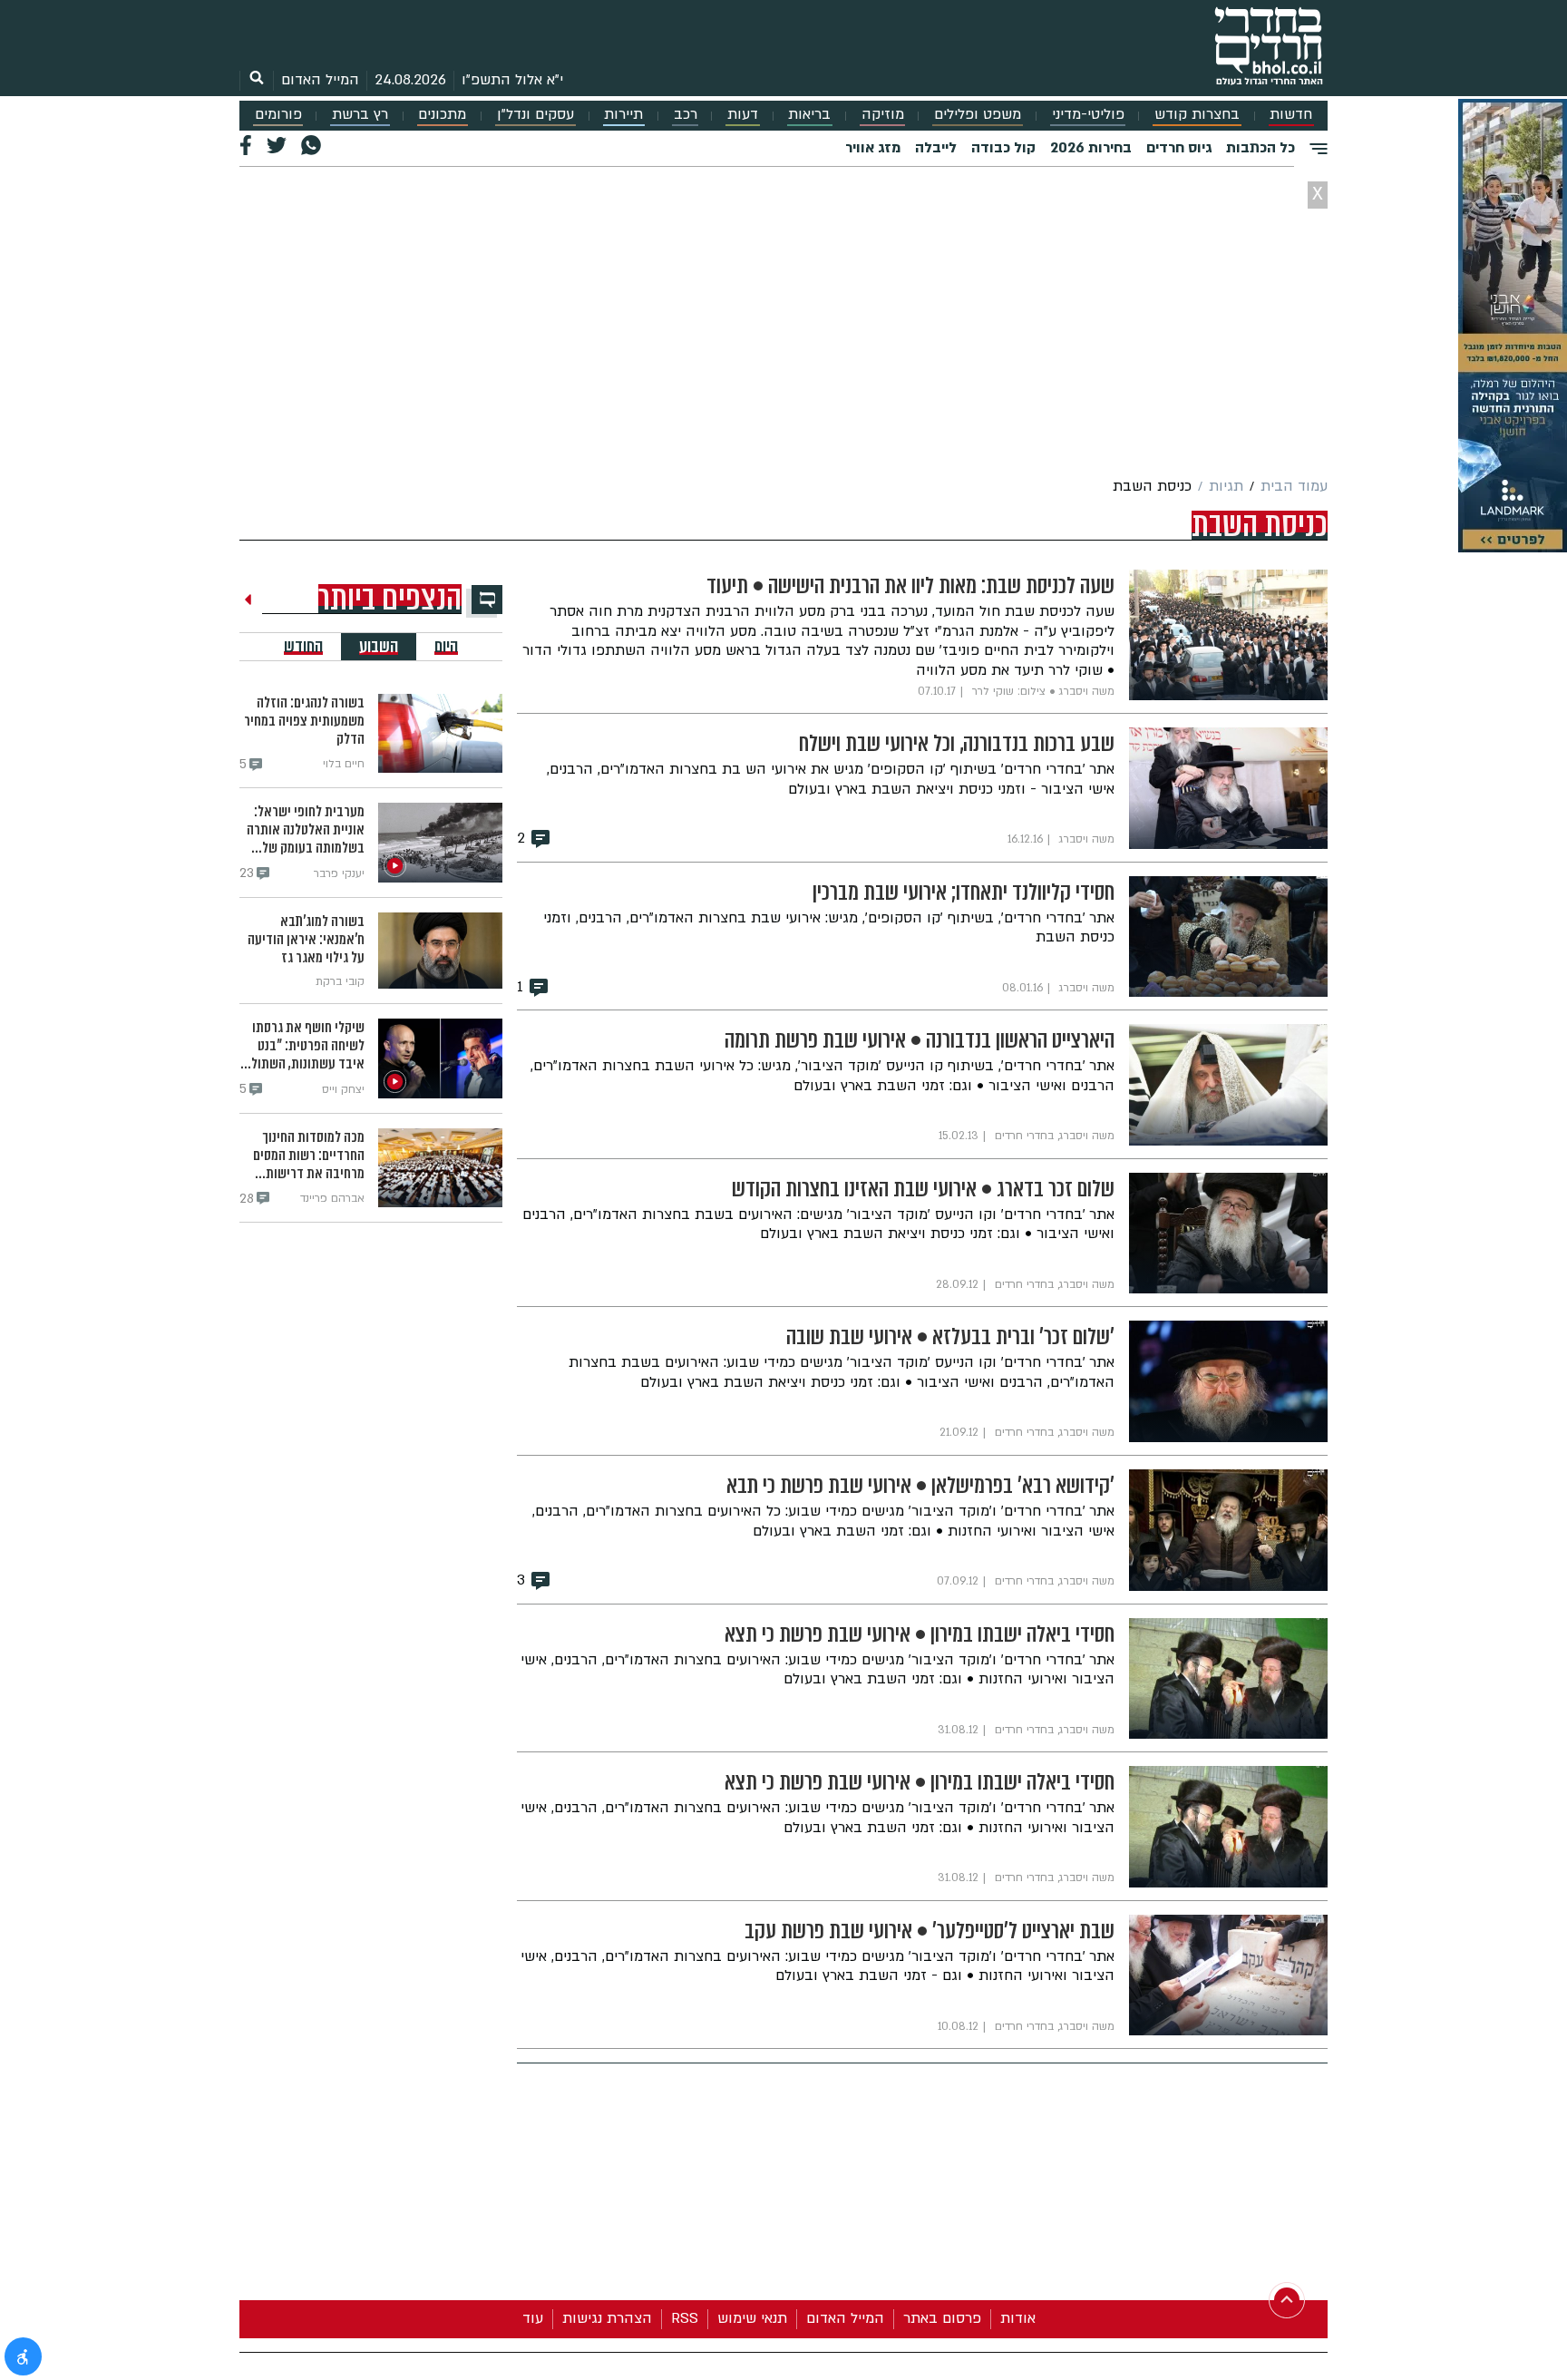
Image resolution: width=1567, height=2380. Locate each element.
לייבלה (936, 148)
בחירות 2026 (1091, 148)
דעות (743, 115)
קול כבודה (1003, 148)
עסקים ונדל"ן (535, 115)
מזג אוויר (873, 148)
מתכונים (442, 115)
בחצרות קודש (1197, 115)
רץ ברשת (360, 115)
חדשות (1291, 115)
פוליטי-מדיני (1088, 115)
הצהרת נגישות (607, 2318)
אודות (1018, 2318)
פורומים (278, 115)
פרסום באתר (942, 2318)
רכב (686, 115)
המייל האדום (320, 80)
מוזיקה (883, 115)
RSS (685, 2318)
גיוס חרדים (1179, 148)
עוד (533, 2318)
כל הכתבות (1260, 148)
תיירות (623, 115)
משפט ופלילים (978, 115)
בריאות (809, 115)
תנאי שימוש (752, 2318)
